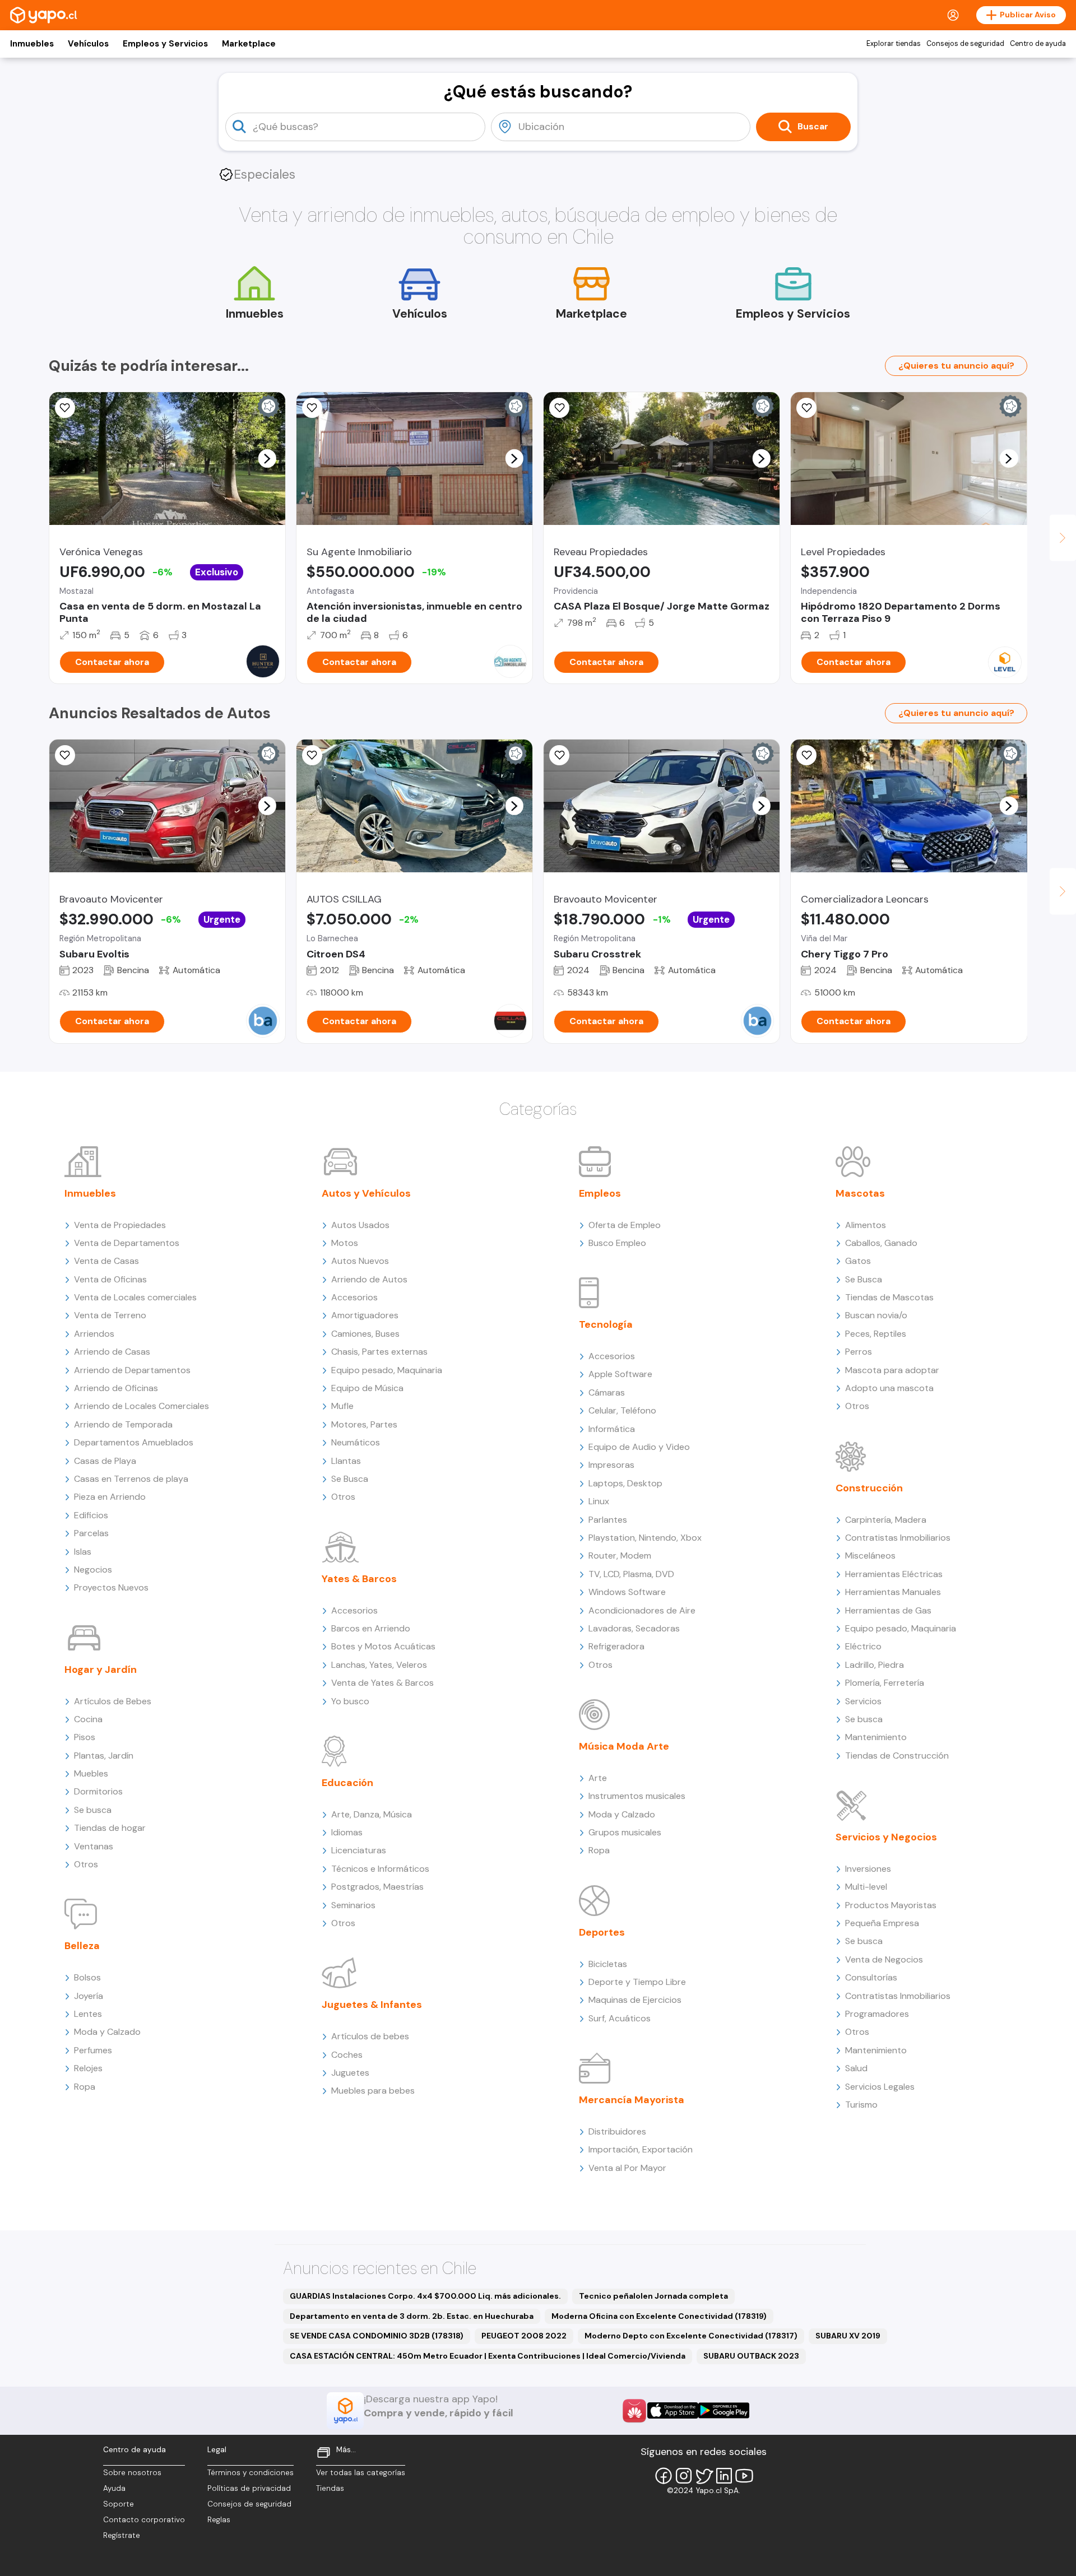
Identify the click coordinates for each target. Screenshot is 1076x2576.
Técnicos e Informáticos (380, 1869)
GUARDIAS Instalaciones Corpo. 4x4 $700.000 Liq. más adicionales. (425, 2296)
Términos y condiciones (251, 2473)
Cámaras (607, 1392)
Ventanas (94, 1846)
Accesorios (354, 1297)
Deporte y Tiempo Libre (637, 1982)
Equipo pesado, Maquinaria (387, 1370)
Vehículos (88, 44)
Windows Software (627, 1592)
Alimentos (866, 1225)
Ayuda (114, 2488)
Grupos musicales (625, 1832)
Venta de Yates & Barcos (382, 1683)
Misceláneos (870, 1556)
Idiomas (347, 1832)
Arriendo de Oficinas (116, 1388)
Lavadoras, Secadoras (634, 1628)
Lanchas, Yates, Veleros (379, 1665)
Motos (345, 1243)
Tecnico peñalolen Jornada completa (653, 2296)
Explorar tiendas (894, 44)
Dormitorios (98, 1791)
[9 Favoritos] (312, 755)
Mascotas (860, 1193)
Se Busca (350, 1479)
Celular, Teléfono (622, 1410)
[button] (267, 458)
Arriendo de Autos (369, 1279)
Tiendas (330, 2488)
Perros (859, 1352)
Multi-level (866, 1887)
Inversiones (868, 1869)
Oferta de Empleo (625, 1225)
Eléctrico (863, 1646)
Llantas (346, 1461)
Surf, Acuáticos (620, 2018)
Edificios (91, 1515)
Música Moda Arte (624, 1746)
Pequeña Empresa (882, 1923)
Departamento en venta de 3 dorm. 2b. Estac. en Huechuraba (412, 2316)
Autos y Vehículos (366, 1193)
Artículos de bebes (370, 2036)
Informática (612, 1429)
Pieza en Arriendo (110, 1497)
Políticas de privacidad (249, 2488)
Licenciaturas (359, 1850)
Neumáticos (356, 1442)
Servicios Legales (880, 2087)
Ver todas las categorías (361, 2473)
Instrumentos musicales (637, 1796)
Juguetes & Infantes (372, 2005)
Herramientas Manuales (893, 1592)
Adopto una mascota (889, 1388)
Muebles (91, 1773)
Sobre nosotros (132, 2473)
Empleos (600, 1193)
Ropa (85, 2087)
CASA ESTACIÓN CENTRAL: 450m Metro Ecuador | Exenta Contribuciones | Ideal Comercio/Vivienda (488, 2356)
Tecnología (606, 1324)
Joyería (89, 1996)
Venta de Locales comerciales (135, 1297)
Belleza (82, 1946)
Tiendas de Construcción (897, 1756)
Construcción (869, 1488)
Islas (83, 1552)
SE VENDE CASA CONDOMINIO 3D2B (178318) (377, 2336)
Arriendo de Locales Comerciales (142, 1406)
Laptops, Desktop (625, 1483)
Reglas (219, 2520)
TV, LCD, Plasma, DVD (631, 1574)
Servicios (863, 1701)
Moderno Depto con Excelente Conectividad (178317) (691, 2336)
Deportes (602, 1932)
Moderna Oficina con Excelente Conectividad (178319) (659, 2316)
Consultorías (871, 1977)
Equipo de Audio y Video (639, 1447)
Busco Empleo (617, 1243)
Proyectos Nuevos (111, 1587)
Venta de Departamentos (127, 1243)
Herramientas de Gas (888, 1610)
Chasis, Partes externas (379, 1352)
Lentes (88, 2014)
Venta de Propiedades (120, 1225)
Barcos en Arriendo (371, 1628)
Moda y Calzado (107, 2032)
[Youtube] (744, 2476)
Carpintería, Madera (886, 1520)
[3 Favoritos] (806, 408)
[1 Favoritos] (559, 755)
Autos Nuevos (360, 1261)
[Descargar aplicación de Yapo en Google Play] (724, 2410)
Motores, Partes (364, 1424)
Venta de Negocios (884, 1959)
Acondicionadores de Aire (642, 1610)
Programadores (877, 2014)
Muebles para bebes (373, 2091)
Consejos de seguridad (965, 44)
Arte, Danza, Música (372, 1814)
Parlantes (608, 1520)
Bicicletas (608, 1964)
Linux (599, 1501)
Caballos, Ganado (881, 1243)
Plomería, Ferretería (885, 1683)
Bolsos (87, 1977)
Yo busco (350, 1701)
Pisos (85, 1737)
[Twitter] (704, 2476)
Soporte (119, 2504)
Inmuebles (32, 44)
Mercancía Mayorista (632, 2100)
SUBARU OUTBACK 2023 (751, 2356)
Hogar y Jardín (101, 1670)
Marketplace (249, 44)
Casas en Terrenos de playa (131, 1479)
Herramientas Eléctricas (894, 1574)
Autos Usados (360, 1225)
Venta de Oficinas (110, 1279)
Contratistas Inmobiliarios (898, 1538)
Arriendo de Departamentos (132, 1370)
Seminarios (353, 1905)
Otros (86, 1864)
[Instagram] (684, 2476)
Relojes (88, 2068)
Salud (856, 2068)
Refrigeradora (616, 1646)
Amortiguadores (365, 1315)
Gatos (858, 1261)
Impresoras (611, 1465)
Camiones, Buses (365, 1334)
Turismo (861, 2105)
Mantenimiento (876, 1737)
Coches (347, 2055)
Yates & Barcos (359, 1579)
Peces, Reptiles (876, 1334)
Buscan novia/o (876, 1315)
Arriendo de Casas (112, 1352)
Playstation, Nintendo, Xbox (645, 1538)
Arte (598, 1778)
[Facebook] (664, 2476)
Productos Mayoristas (891, 1905)
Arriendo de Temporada (123, 1424)
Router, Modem (620, 1556)
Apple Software (620, 1374)
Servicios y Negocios (886, 1837)
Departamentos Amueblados (134, 1442)
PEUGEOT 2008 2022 (524, 2336)
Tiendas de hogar (110, 1828)
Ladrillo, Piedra (875, 1665)
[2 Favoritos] (559, 408)
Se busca (93, 1810)
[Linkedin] (724, 2476)
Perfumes (93, 2050)
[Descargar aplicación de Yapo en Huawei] (634, 2411)
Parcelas (91, 1533)
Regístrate (122, 2535)
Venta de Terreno (110, 1315)
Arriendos (94, 1334)
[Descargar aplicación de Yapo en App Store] (673, 2410)
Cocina (88, 1719)
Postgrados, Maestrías (377, 1887)
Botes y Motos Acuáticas (383, 1646)
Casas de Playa (105, 1461)
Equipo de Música (367, 1388)
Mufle (342, 1406)
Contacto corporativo (144, 2520)
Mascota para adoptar (892, 1370)
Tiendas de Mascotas (889, 1297)
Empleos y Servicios (165, 44)
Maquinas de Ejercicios (635, 2000)
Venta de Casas (106, 1261)
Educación (347, 1783)
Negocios (93, 1570)
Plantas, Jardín (104, 1756)
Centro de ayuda (1038, 44)
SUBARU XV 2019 (848, 2336)
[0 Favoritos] (65, 408)
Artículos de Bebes (113, 1701)
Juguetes (350, 2073)
